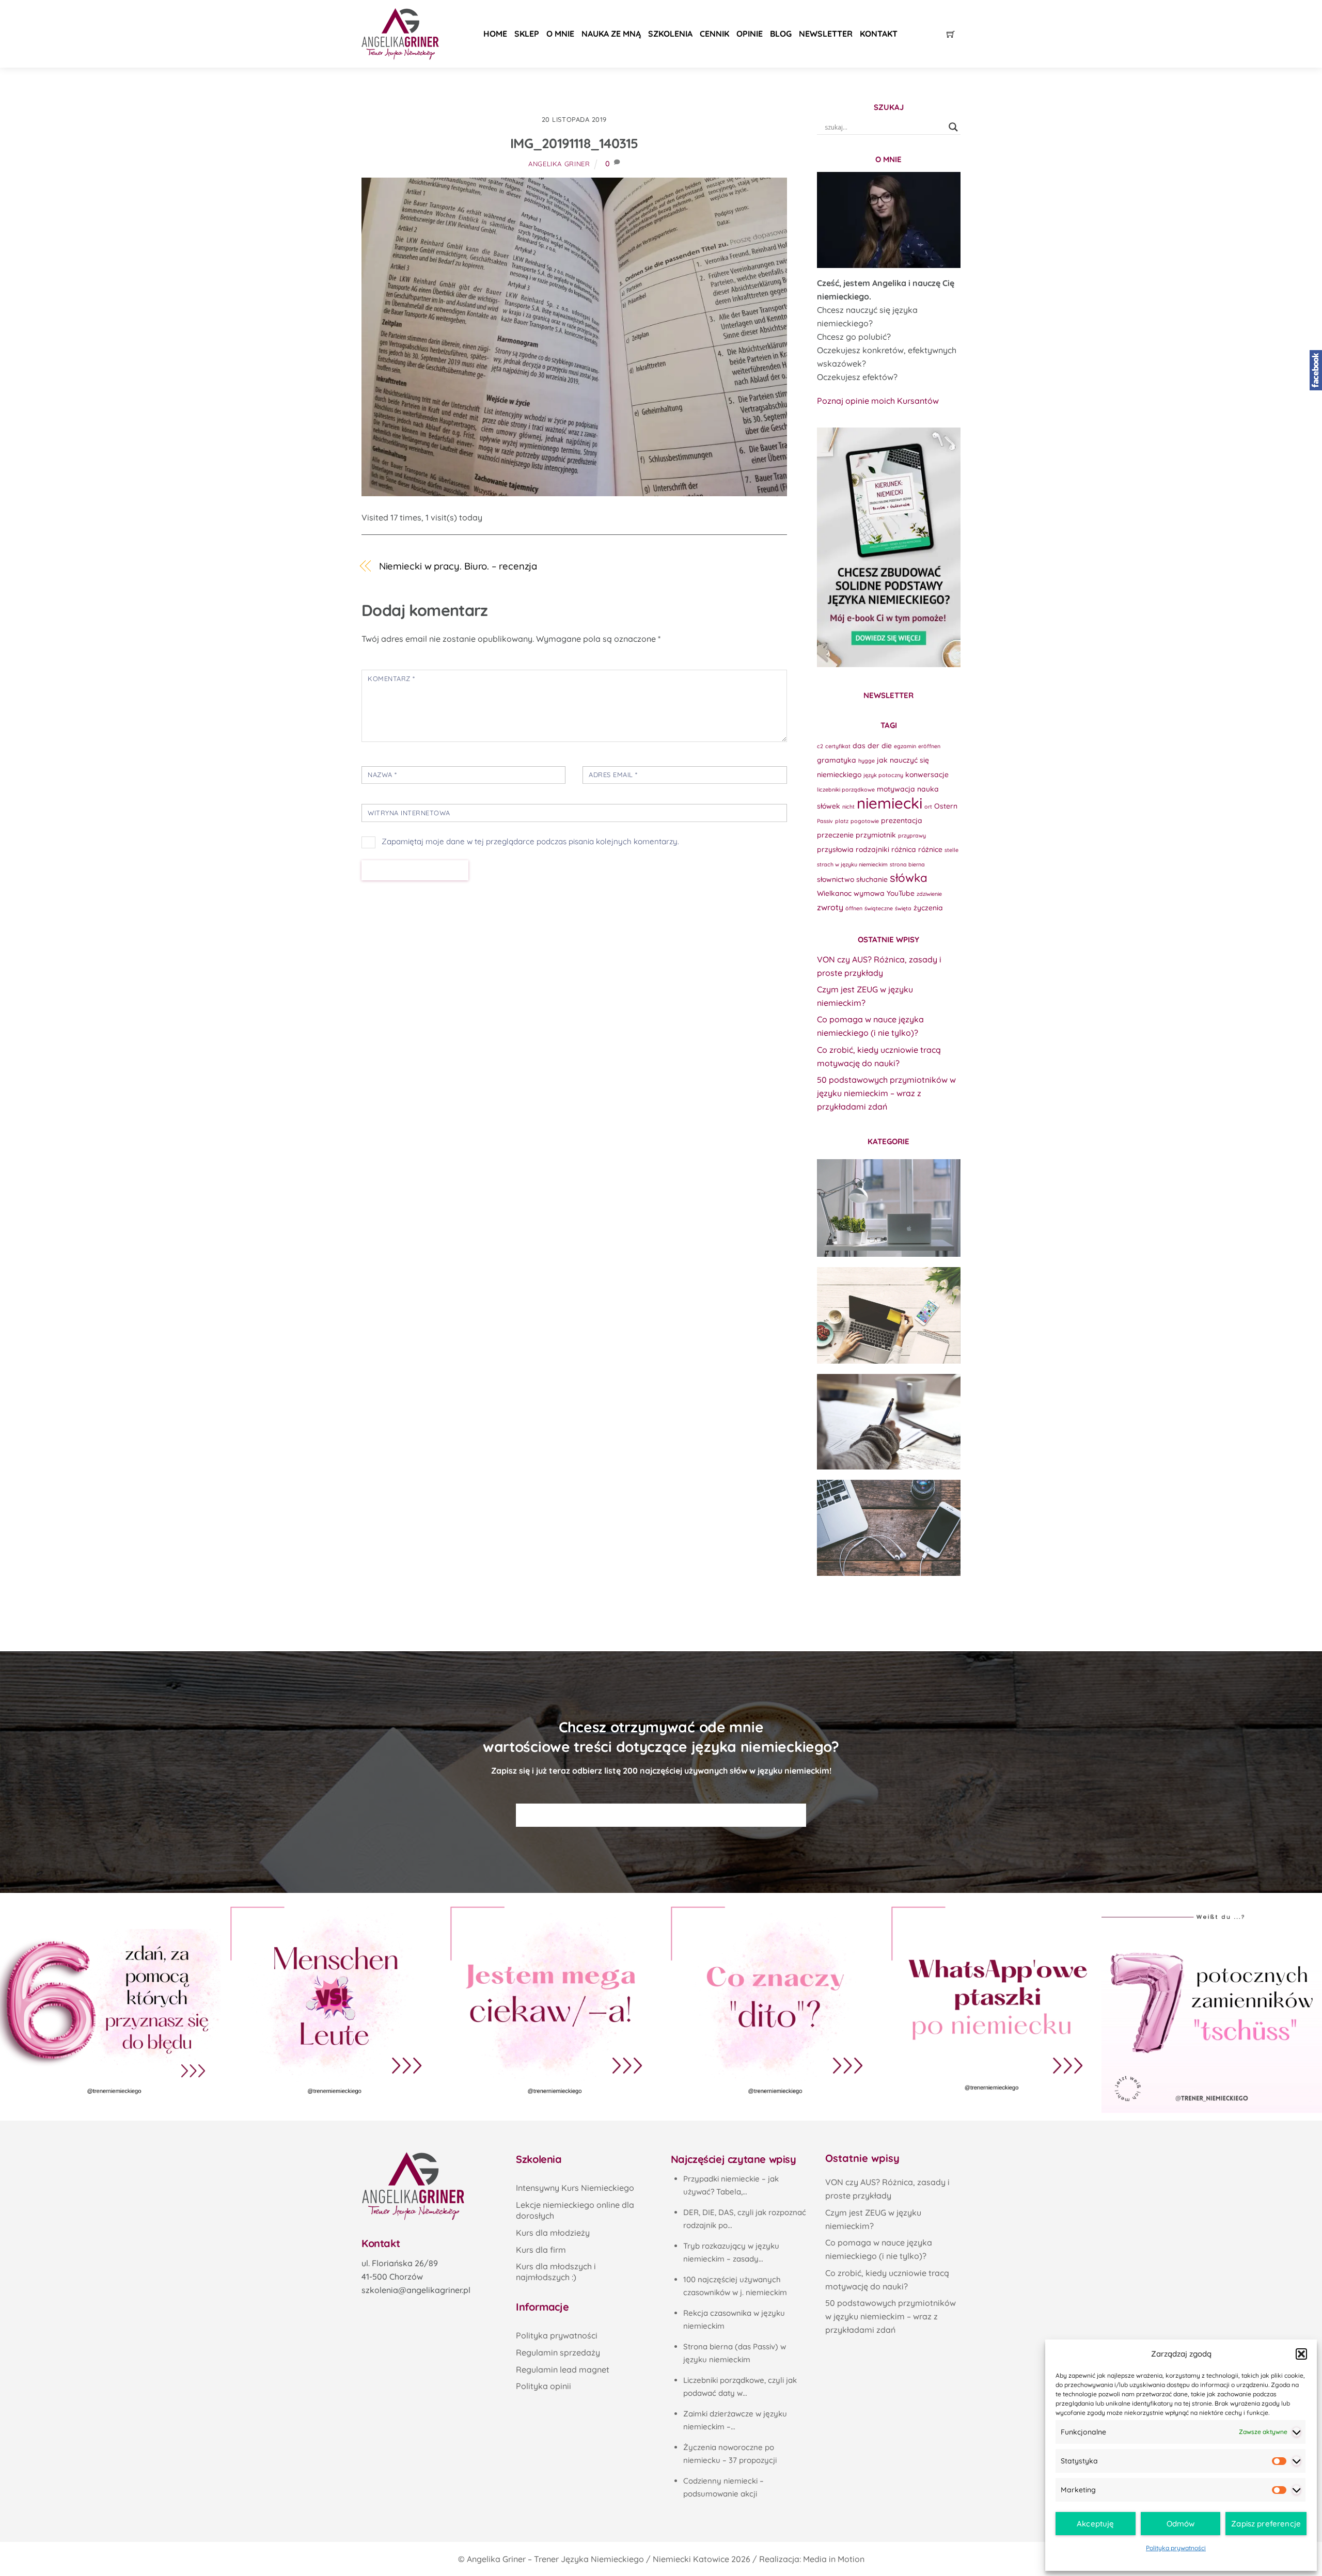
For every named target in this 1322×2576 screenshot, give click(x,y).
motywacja (896, 789)
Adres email (613, 775)
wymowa (869, 893)
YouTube (901, 893)
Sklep (527, 34)
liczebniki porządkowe (846, 789)
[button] (1301, 2354)
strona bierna (907, 864)
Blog (781, 34)
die (887, 745)
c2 (820, 746)
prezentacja (902, 820)
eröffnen (929, 746)
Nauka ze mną (611, 34)
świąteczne (879, 908)
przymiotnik (876, 835)
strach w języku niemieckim (852, 864)
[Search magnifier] (953, 127)
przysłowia (835, 849)
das (859, 745)
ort (928, 807)
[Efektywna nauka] (889, 1208)
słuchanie (872, 879)
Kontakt (879, 34)
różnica (904, 849)
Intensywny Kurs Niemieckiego (575, 2188)
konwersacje (927, 774)
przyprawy (912, 835)
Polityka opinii (544, 2386)
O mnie (560, 34)
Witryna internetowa (409, 813)
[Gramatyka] (889, 1422)
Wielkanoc (834, 893)
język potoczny (883, 775)
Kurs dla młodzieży (553, 2233)
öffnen (854, 908)
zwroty (830, 907)
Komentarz (391, 678)
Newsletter (826, 34)
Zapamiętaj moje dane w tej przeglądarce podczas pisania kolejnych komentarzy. (530, 841)
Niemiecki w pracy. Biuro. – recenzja (458, 566)
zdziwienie (929, 894)
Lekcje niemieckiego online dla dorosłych (575, 2210)
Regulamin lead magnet (563, 2369)
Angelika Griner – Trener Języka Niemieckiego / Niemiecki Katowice (598, 2559)
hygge (867, 761)
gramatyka (837, 760)
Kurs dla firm (541, 2250)
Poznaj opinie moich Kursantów (878, 401)
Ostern (946, 806)
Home (495, 34)
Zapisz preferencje (1266, 2524)
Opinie (750, 34)
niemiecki (890, 803)
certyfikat (838, 746)
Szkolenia (670, 34)
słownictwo (836, 879)
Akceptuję (1095, 2524)
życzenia (928, 907)
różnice (930, 849)
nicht (848, 807)
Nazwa (382, 775)
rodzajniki (872, 849)
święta (903, 908)
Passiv (825, 821)
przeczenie (835, 835)
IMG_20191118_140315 (574, 143)
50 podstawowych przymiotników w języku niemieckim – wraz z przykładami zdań (886, 1093)
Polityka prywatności (1176, 2548)
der (874, 745)
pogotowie (865, 821)
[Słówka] (889, 1315)
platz (842, 821)
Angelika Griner (559, 164)
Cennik (714, 34)
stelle (951, 850)
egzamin (905, 746)
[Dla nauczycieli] (889, 1528)
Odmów (1181, 2524)
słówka (909, 878)
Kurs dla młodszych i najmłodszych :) (556, 2272)
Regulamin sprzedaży (558, 2352)
